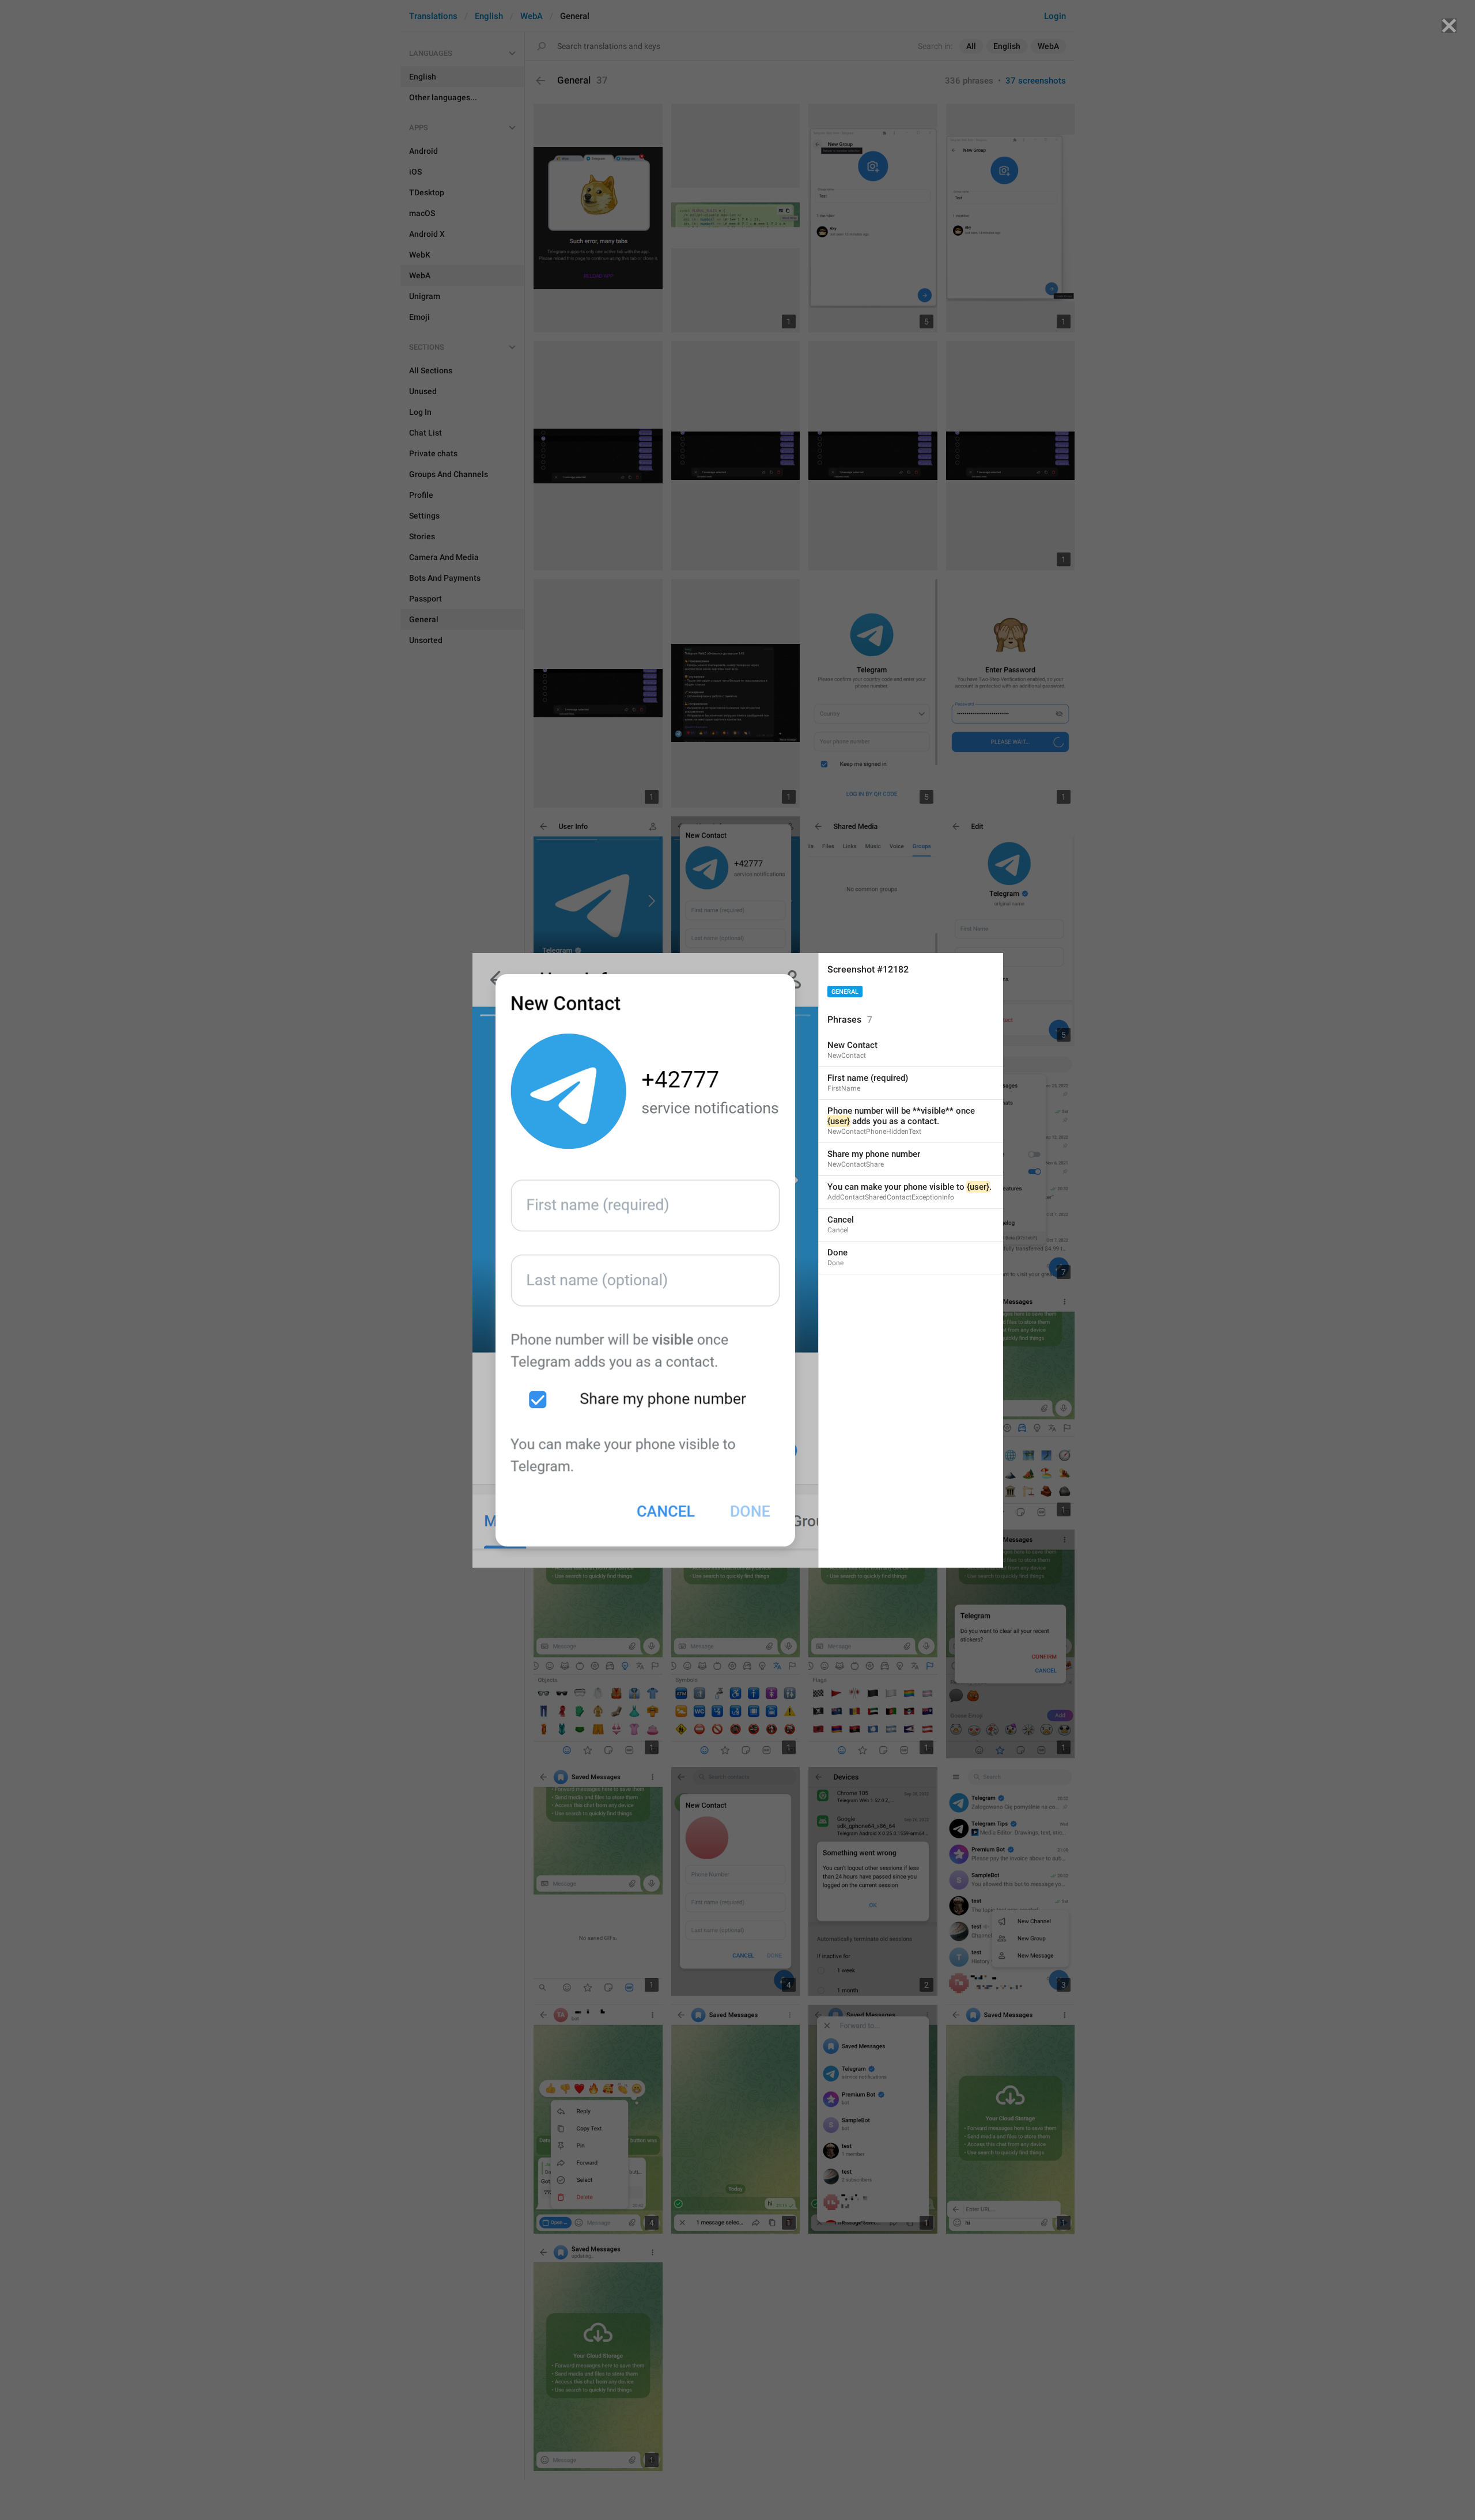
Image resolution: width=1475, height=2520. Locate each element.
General (845, 992)
